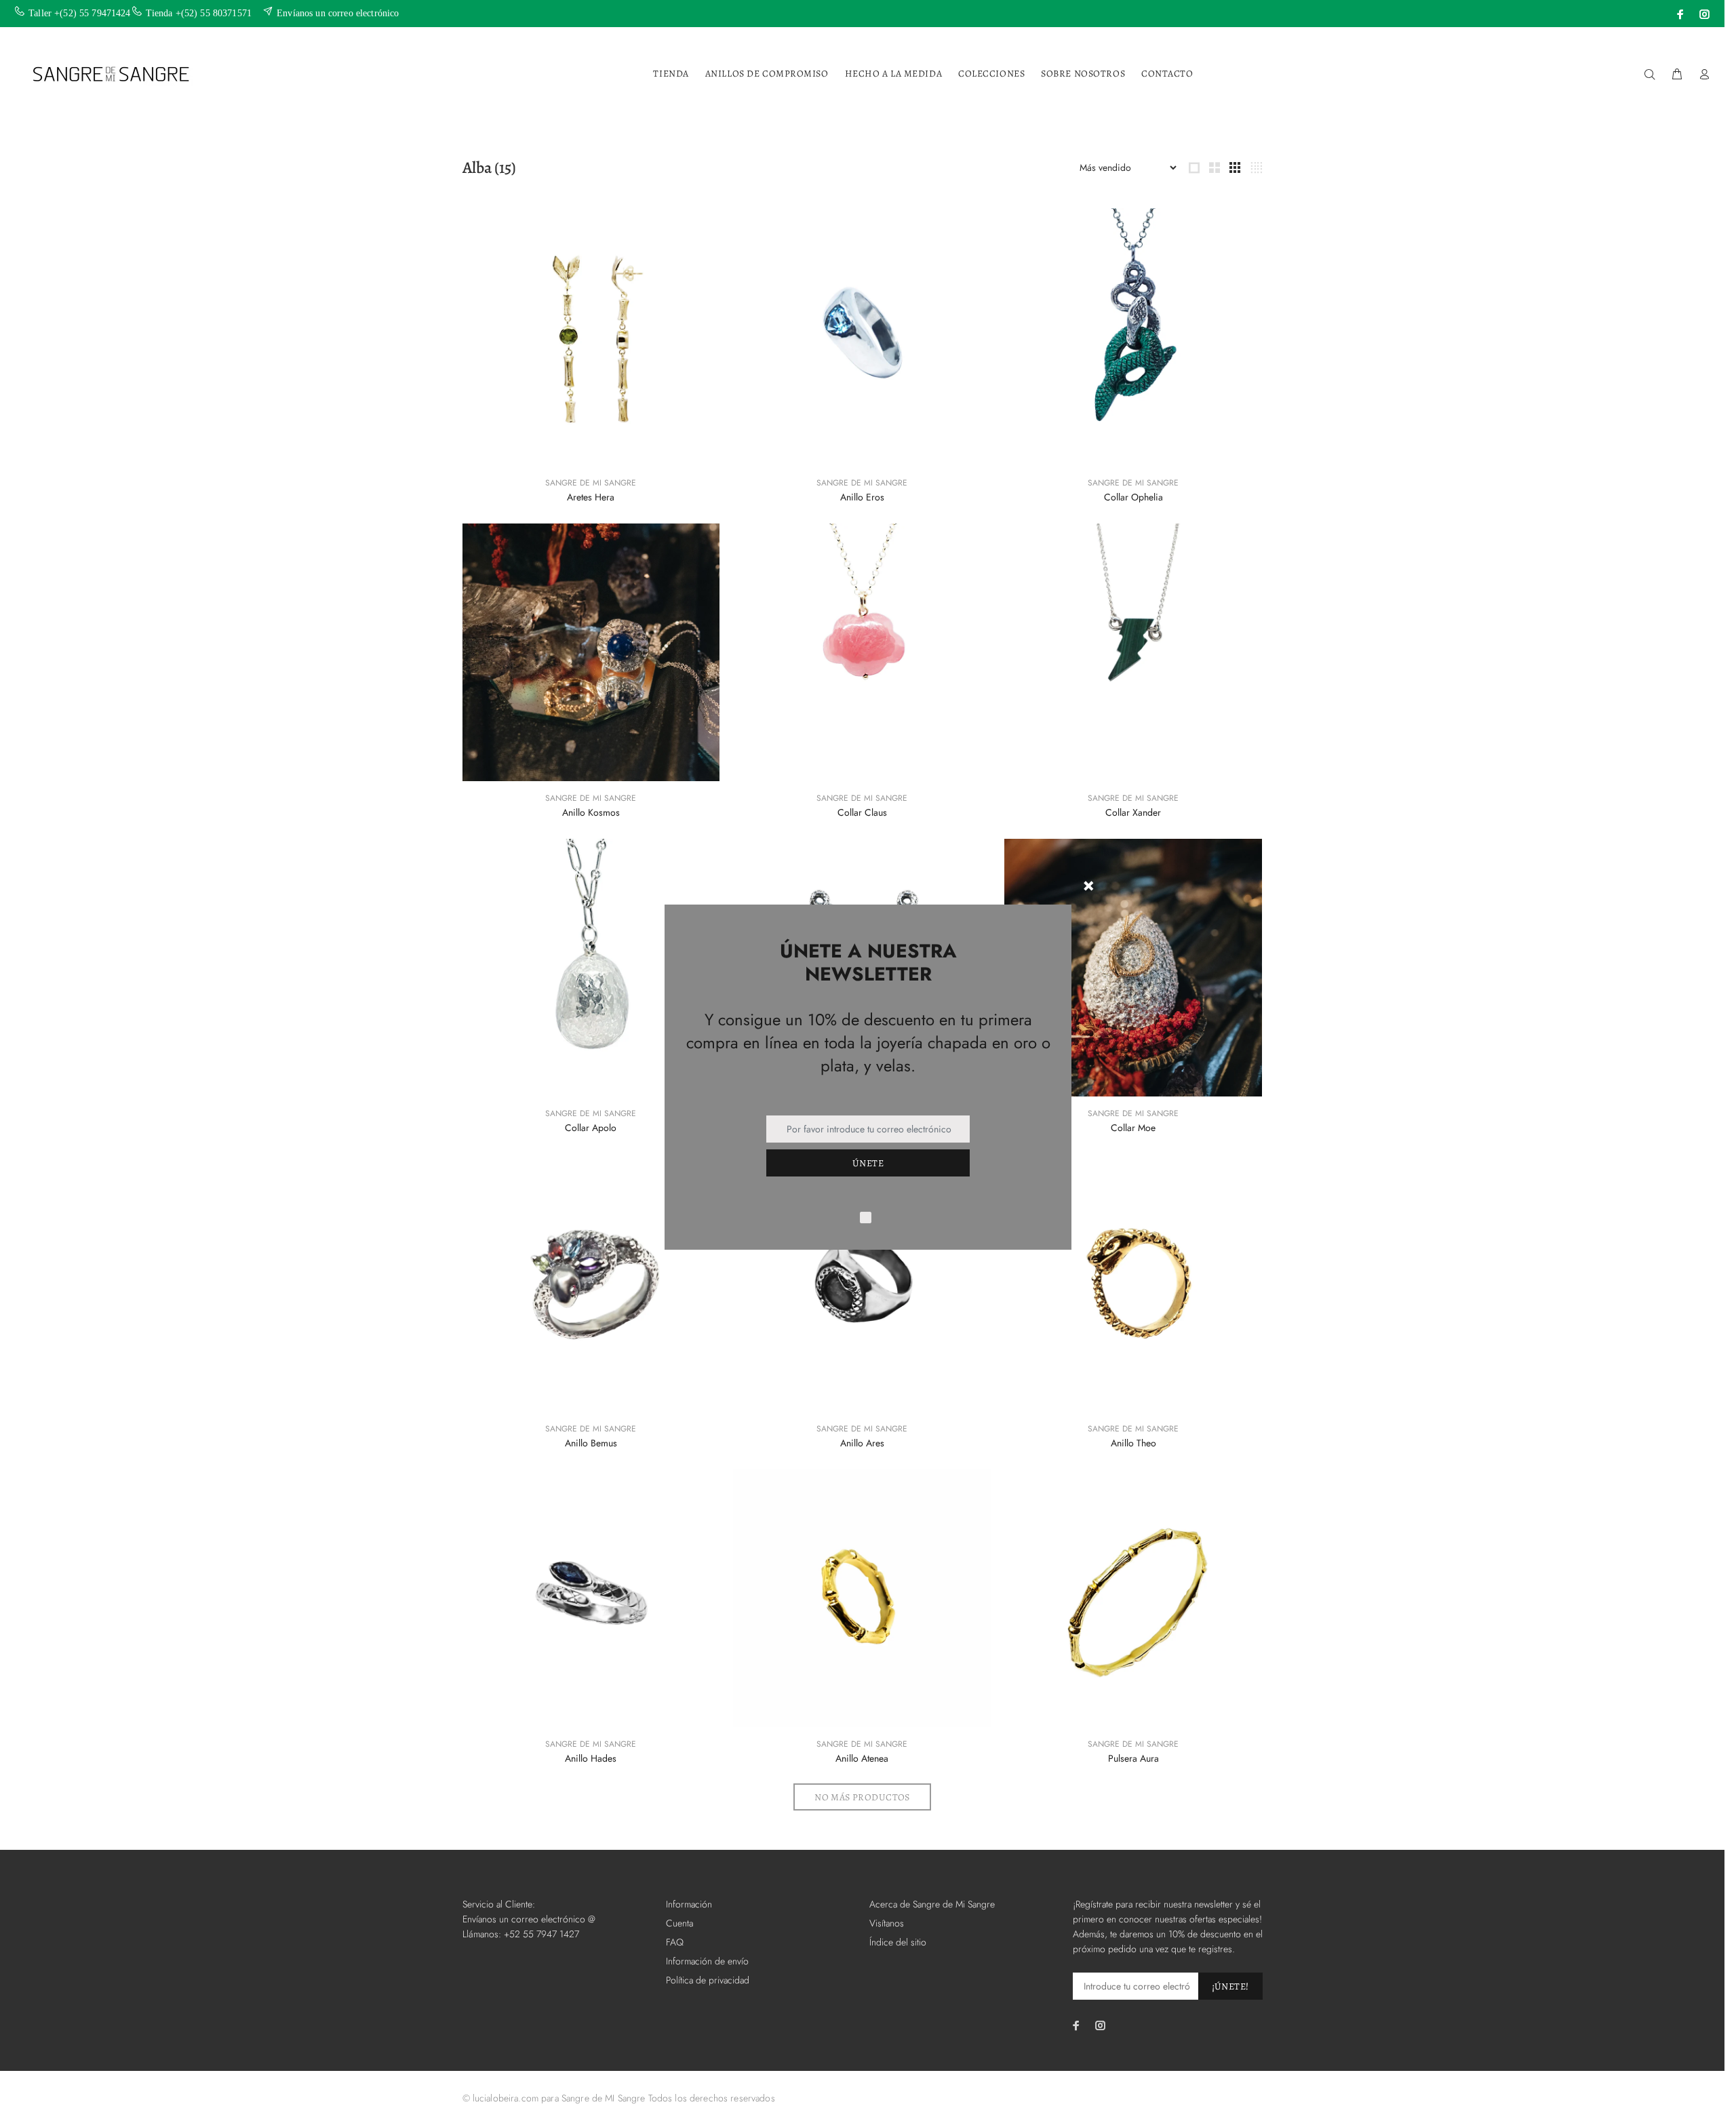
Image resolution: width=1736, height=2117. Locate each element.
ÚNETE (868, 1163)
